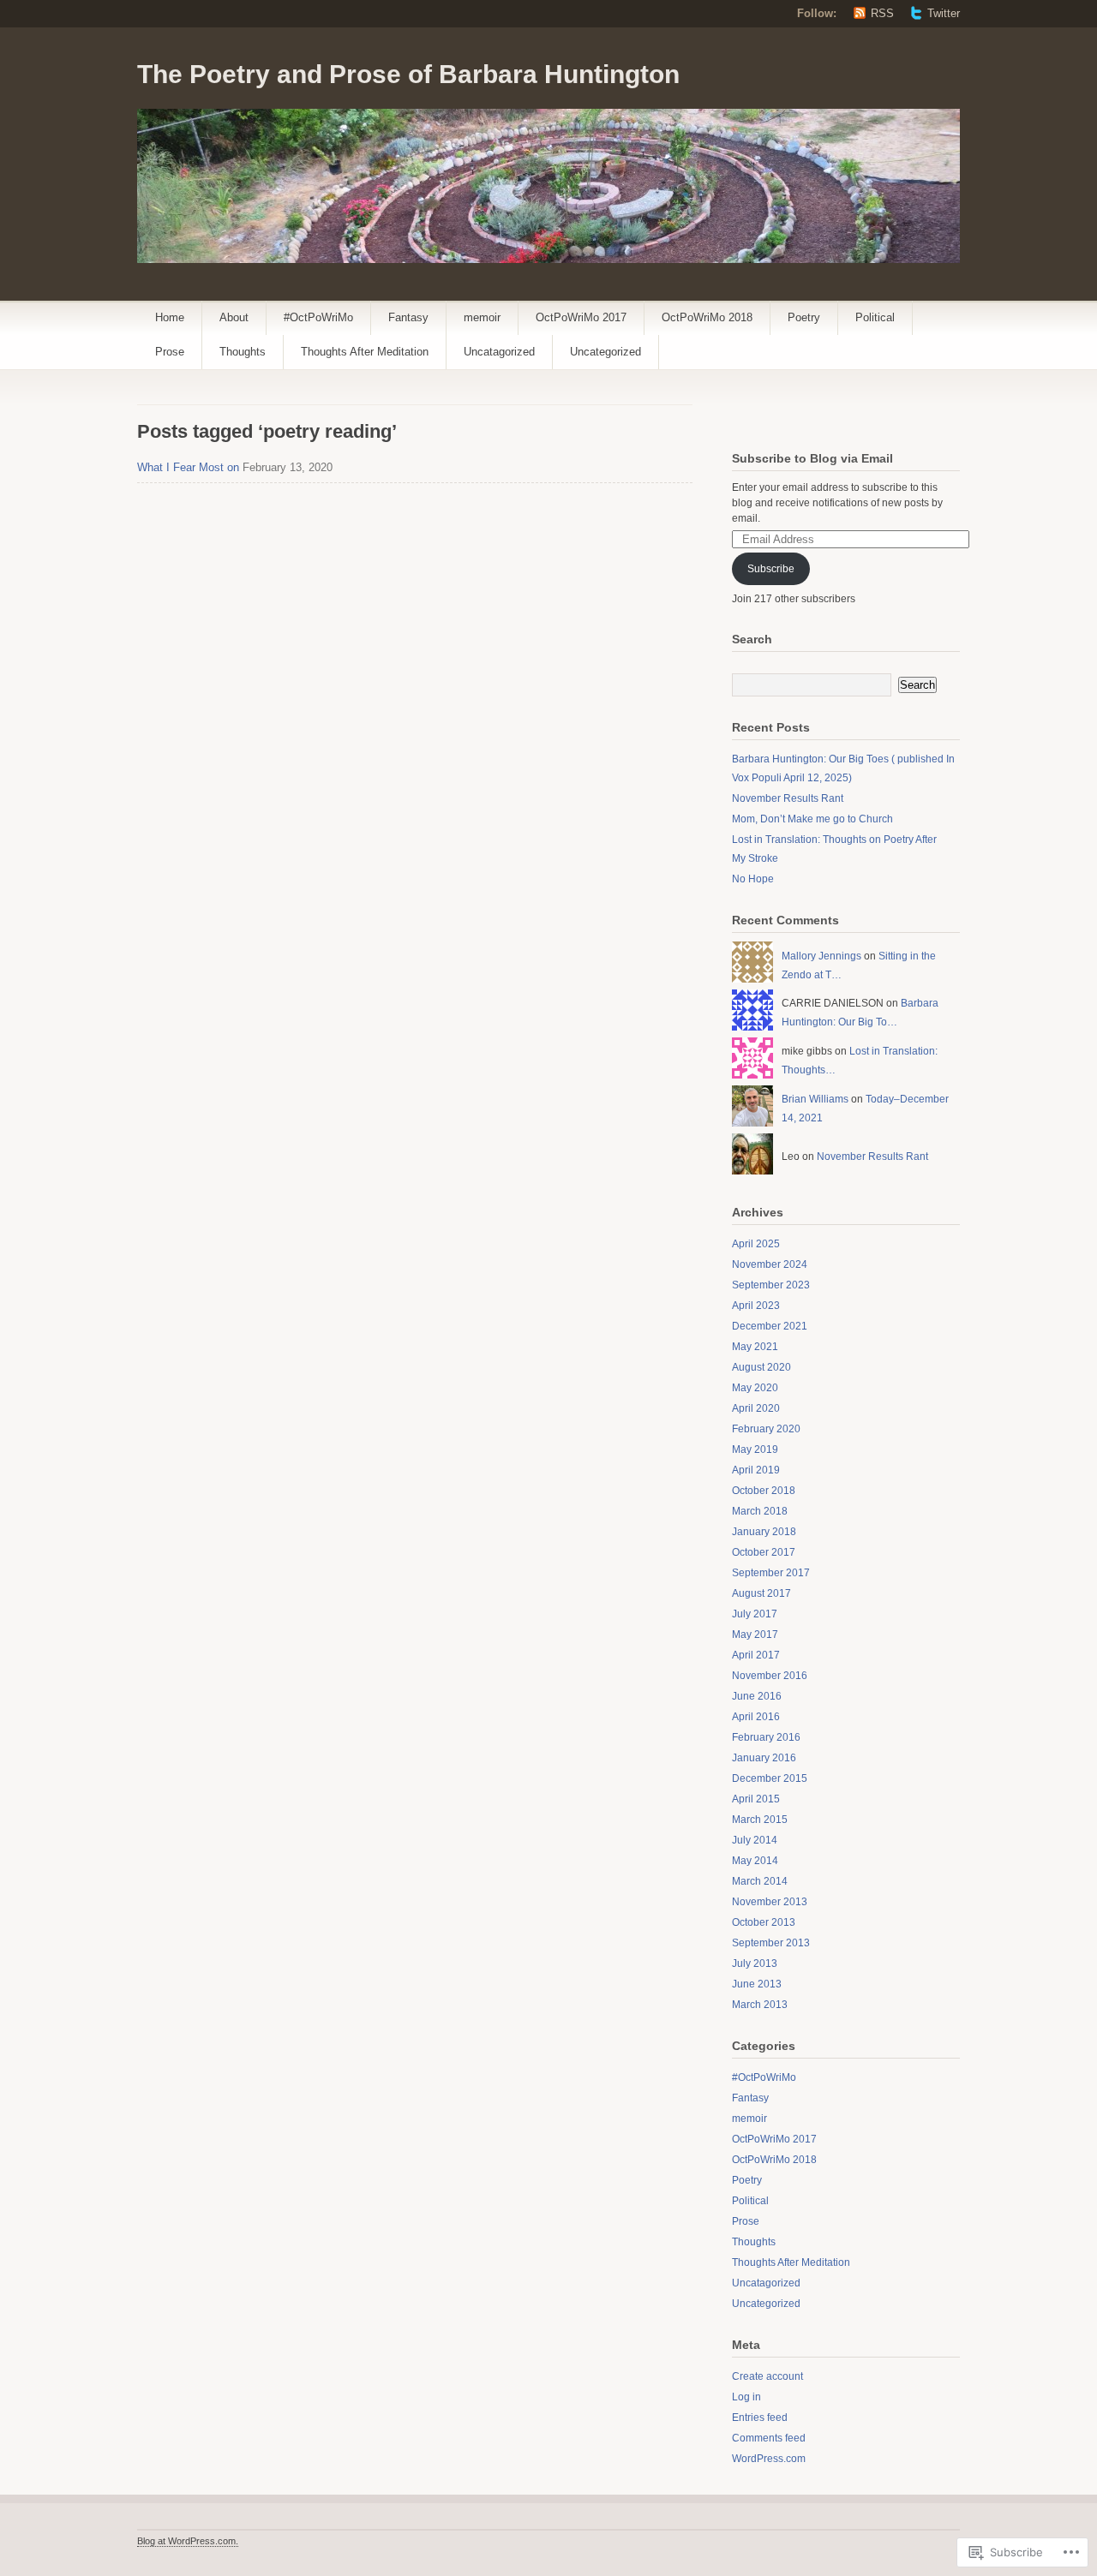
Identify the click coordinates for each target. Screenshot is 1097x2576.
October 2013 (764, 1922)
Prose (170, 352)
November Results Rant (788, 798)
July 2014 (755, 1840)
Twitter (944, 13)
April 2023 (756, 1306)
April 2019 (756, 1470)
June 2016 (757, 1696)
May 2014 (755, 1861)
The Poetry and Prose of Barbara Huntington (408, 74)
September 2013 (771, 1943)
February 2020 (766, 1429)
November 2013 (770, 1902)
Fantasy (408, 317)
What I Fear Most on (188, 467)
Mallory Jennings (821, 956)
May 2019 (755, 1449)
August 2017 (761, 1593)
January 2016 (764, 1758)
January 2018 (764, 1532)
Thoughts (243, 352)
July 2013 (755, 1963)
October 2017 (764, 1552)
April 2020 (756, 1408)
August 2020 (761, 1367)
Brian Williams (815, 1099)
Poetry (804, 317)
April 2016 (756, 1717)
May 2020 (755, 1388)
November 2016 (770, 1676)
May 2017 (755, 1635)
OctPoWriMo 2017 (581, 317)
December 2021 (770, 1326)
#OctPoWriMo (318, 317)
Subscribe (771, 569)
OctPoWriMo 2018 (707, 317)
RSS (882, 13)
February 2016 (766, 1737)
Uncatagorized (499, 352)
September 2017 (771, 1573)
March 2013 (760, 2005)
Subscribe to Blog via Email (812, 458)
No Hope (753, 879)
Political (875, 317)
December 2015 (770, 1778)
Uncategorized (605, 352)
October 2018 (764, 1491)
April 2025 (756, 1244)
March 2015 (760, 1820)
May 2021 (755, 1347)
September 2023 (771, 1285)
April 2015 (756, 1799)
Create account (767, 2376)
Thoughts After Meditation (365, 352)
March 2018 (760, 1511)
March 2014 (760, 1881)
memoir (482, 317)
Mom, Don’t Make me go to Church (812, 819)
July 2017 (755, 1614)
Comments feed (769, 2438)
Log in (746, 2397)
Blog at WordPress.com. (188, 2541)
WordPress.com (769, 2459)
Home (170, 317)
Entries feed (760, 2418)
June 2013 (757, 1984)
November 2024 (770, 1264)
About (234, 317)
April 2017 (756, 1655)
